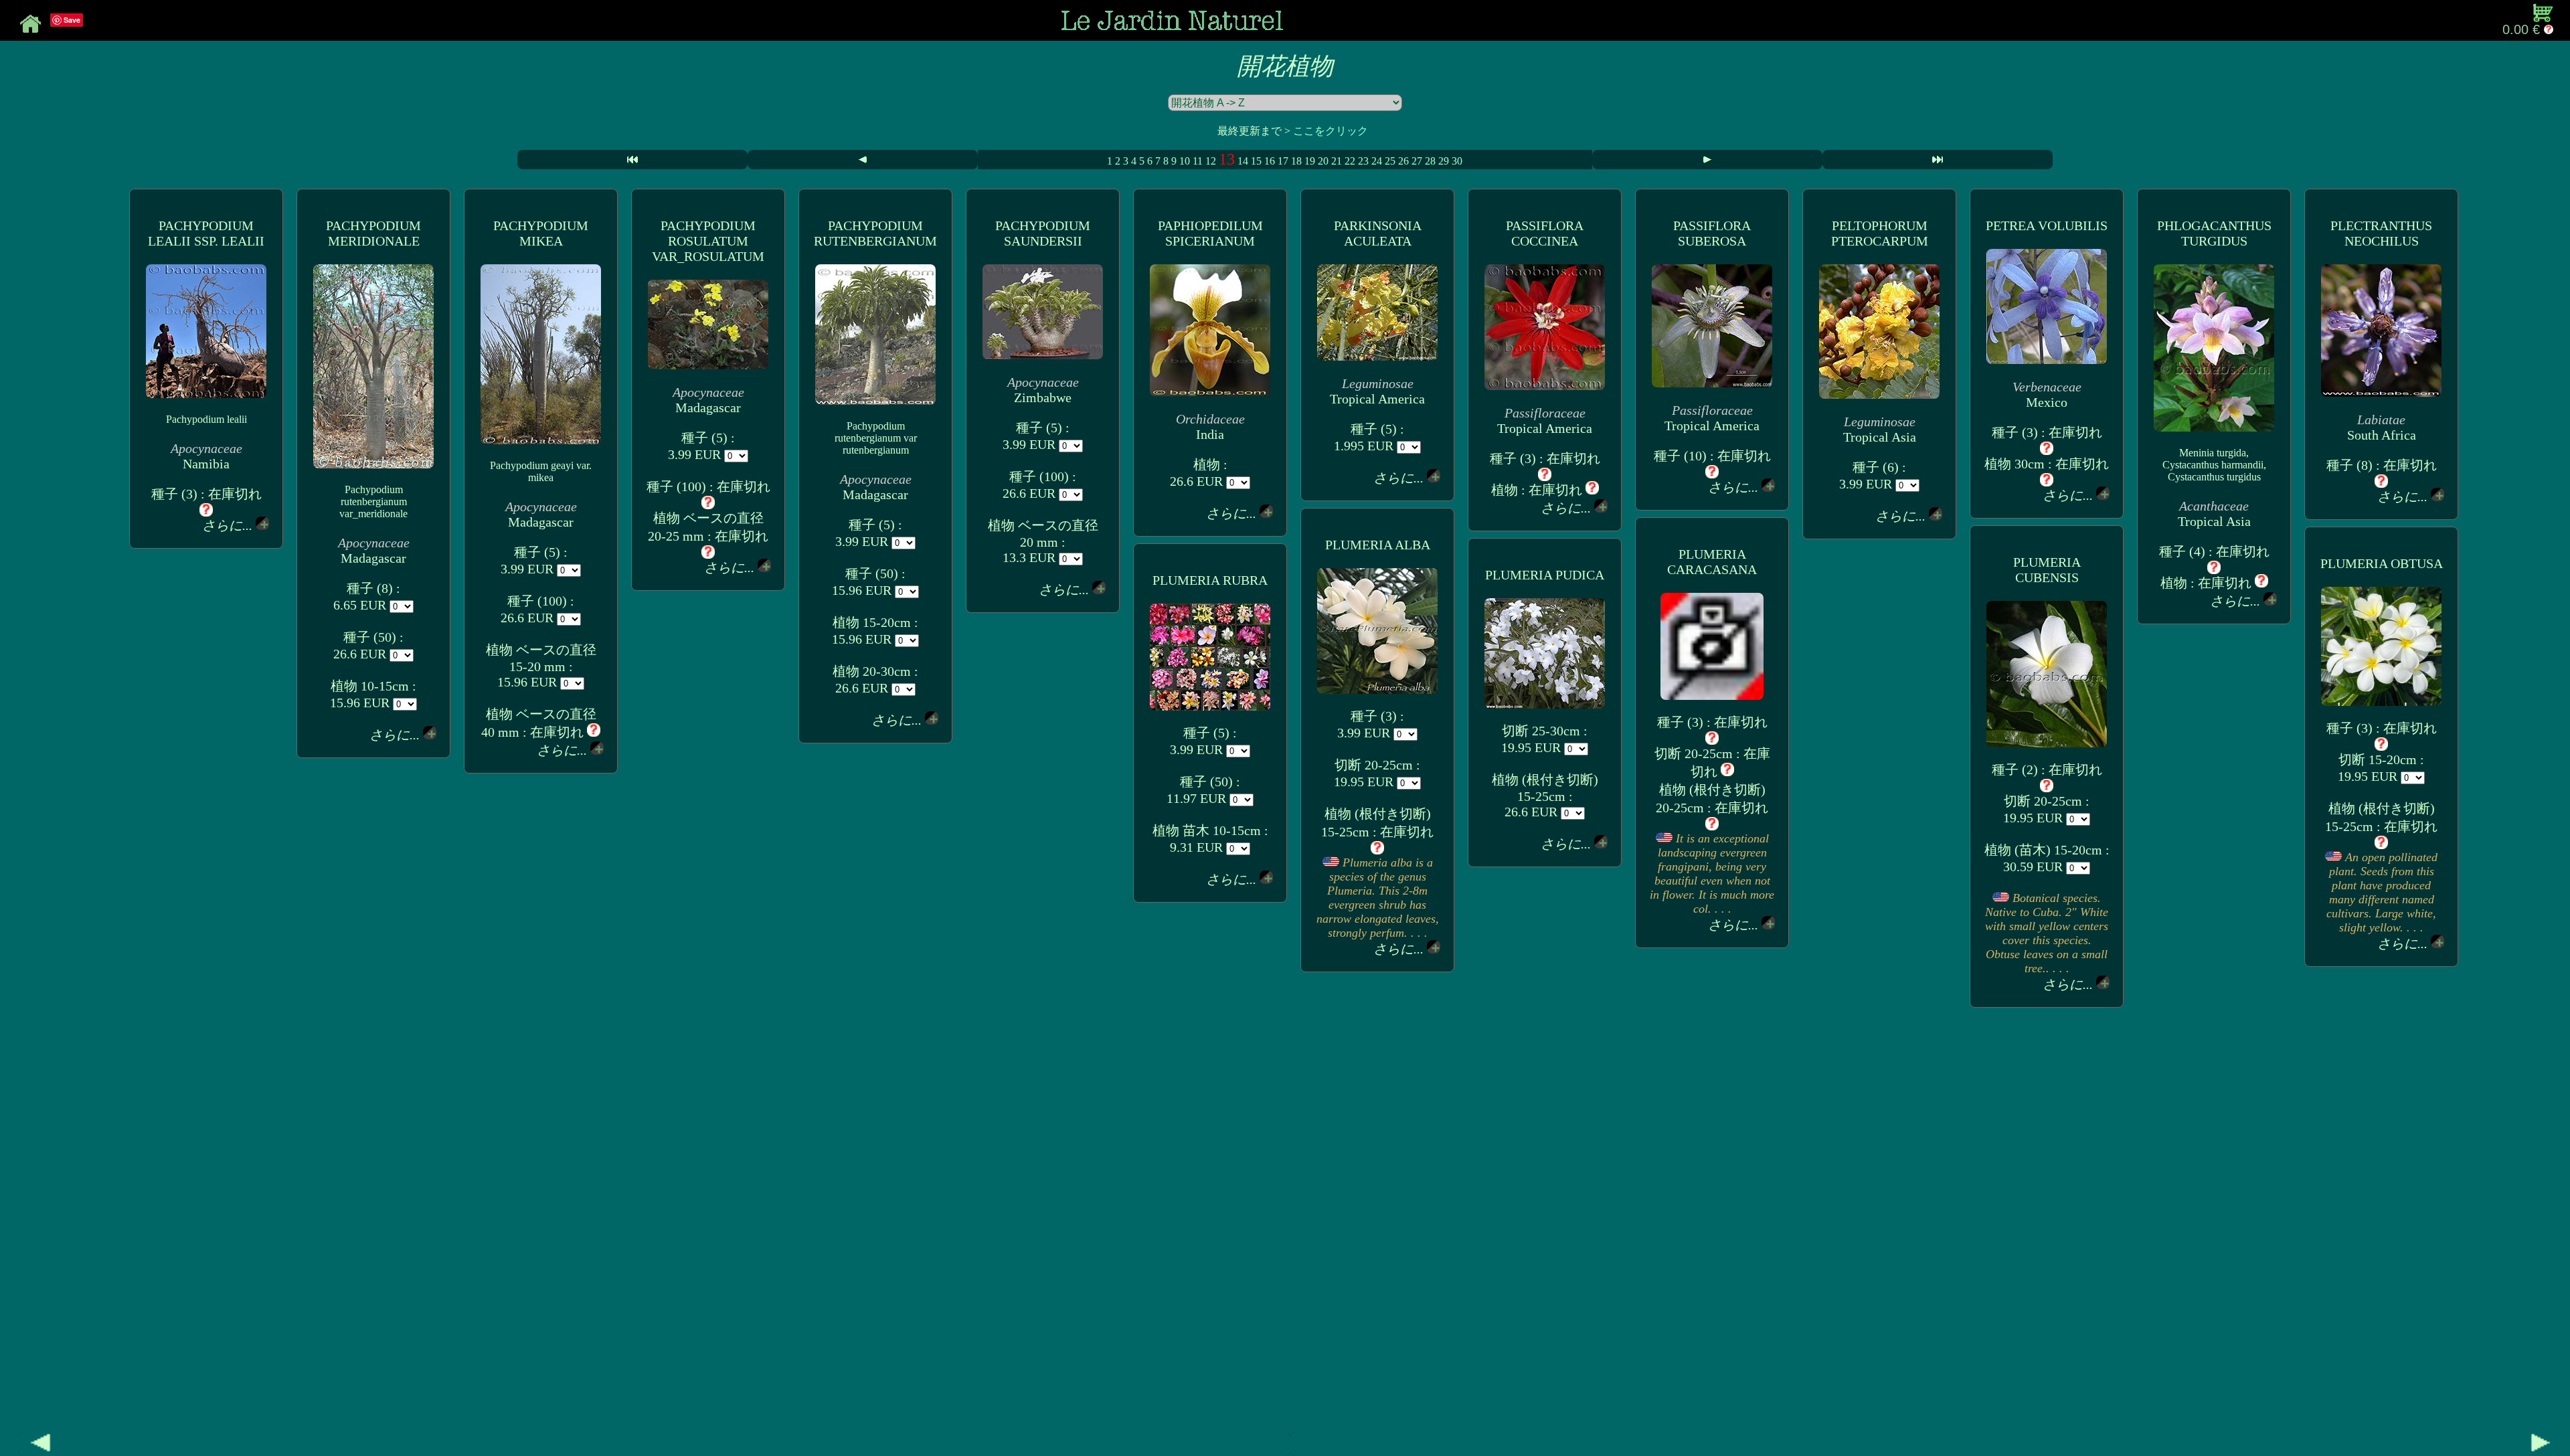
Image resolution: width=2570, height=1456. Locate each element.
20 (1323, 161)
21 (1337, 161)
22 (1350, 161)
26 (1403, 161)
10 (1185, 161)
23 (1363, 161)
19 (1310, 161)
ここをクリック (1331, 131)
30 (1457, 161)
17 (1283, 161)
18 (1296, 161)
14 (1243, 161)
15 (1256, 161)
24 (1377, 161)
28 (1430, 161)
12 (1211, 161)
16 (1270, 161)
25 (1390, 161)
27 (1417, 161)
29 (1444, 161)
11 (1198, 161)
